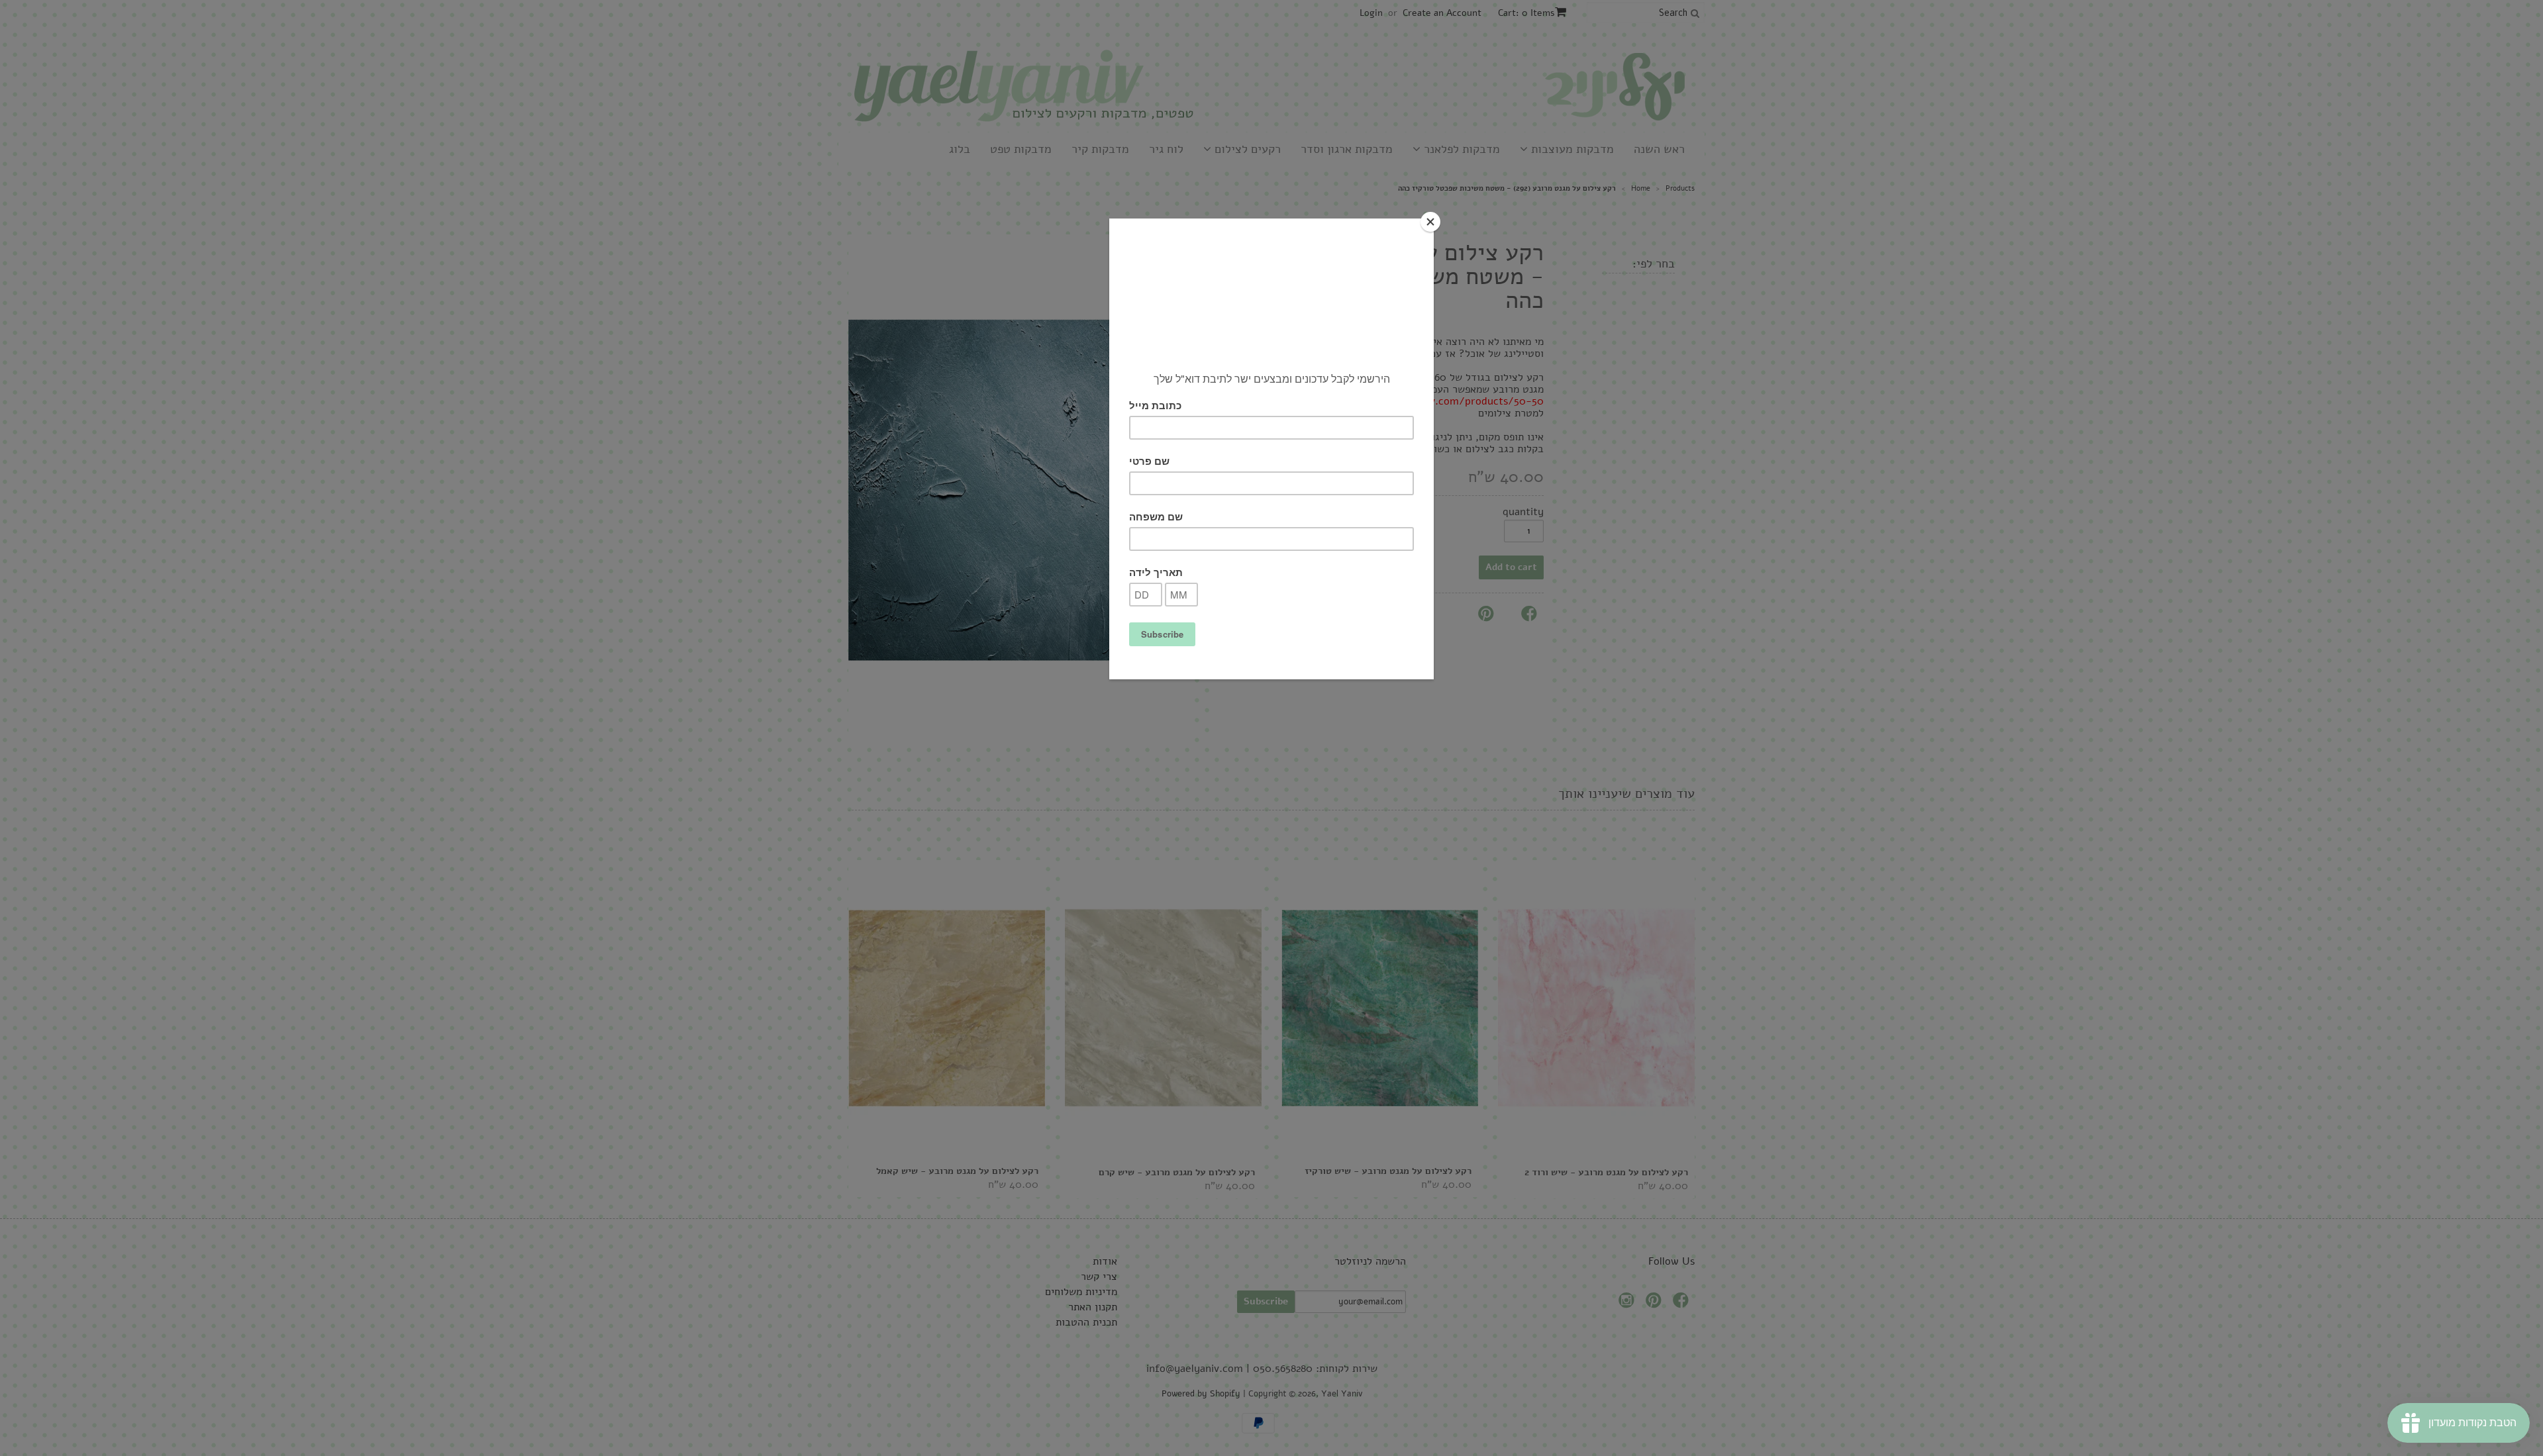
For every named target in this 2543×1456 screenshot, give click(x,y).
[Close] (1430, 222)
